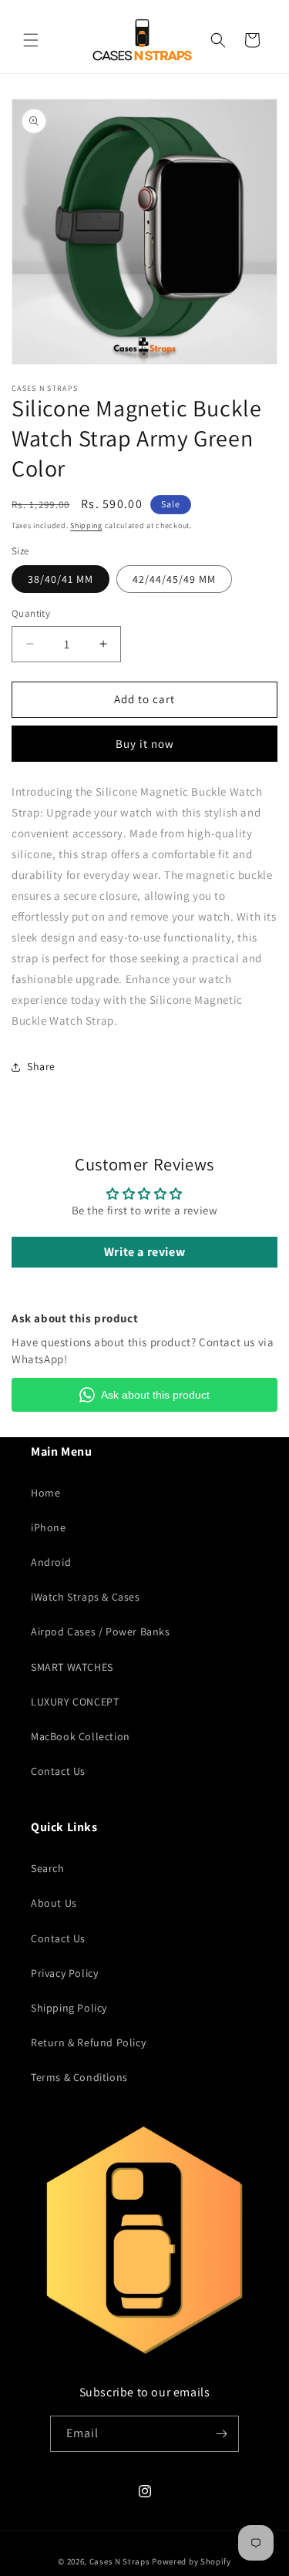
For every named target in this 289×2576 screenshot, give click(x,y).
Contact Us (58, 1771)
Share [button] (41, 1066)
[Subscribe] (221, 2434)
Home (45, 1493)
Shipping (86, 525)
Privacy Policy (64, 1973)
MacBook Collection (81, 1736)
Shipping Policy (69, 2008)
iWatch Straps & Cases (86, 1597)
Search (48, 1868)
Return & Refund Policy (88, 2042)
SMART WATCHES (72, 1667)
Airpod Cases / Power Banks (101, 1631)
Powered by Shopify (192, 2561)
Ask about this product (155, 1395)
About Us (54, 1903)
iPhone (49, 1527)
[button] (31, 40)
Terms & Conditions (79, 2077)
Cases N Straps (120, 2561)
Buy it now (145, 744)
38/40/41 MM (60, 579)
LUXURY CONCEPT (75, 1702)
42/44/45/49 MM (174, 579)
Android (51, 1562)
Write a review (144, 1252)
